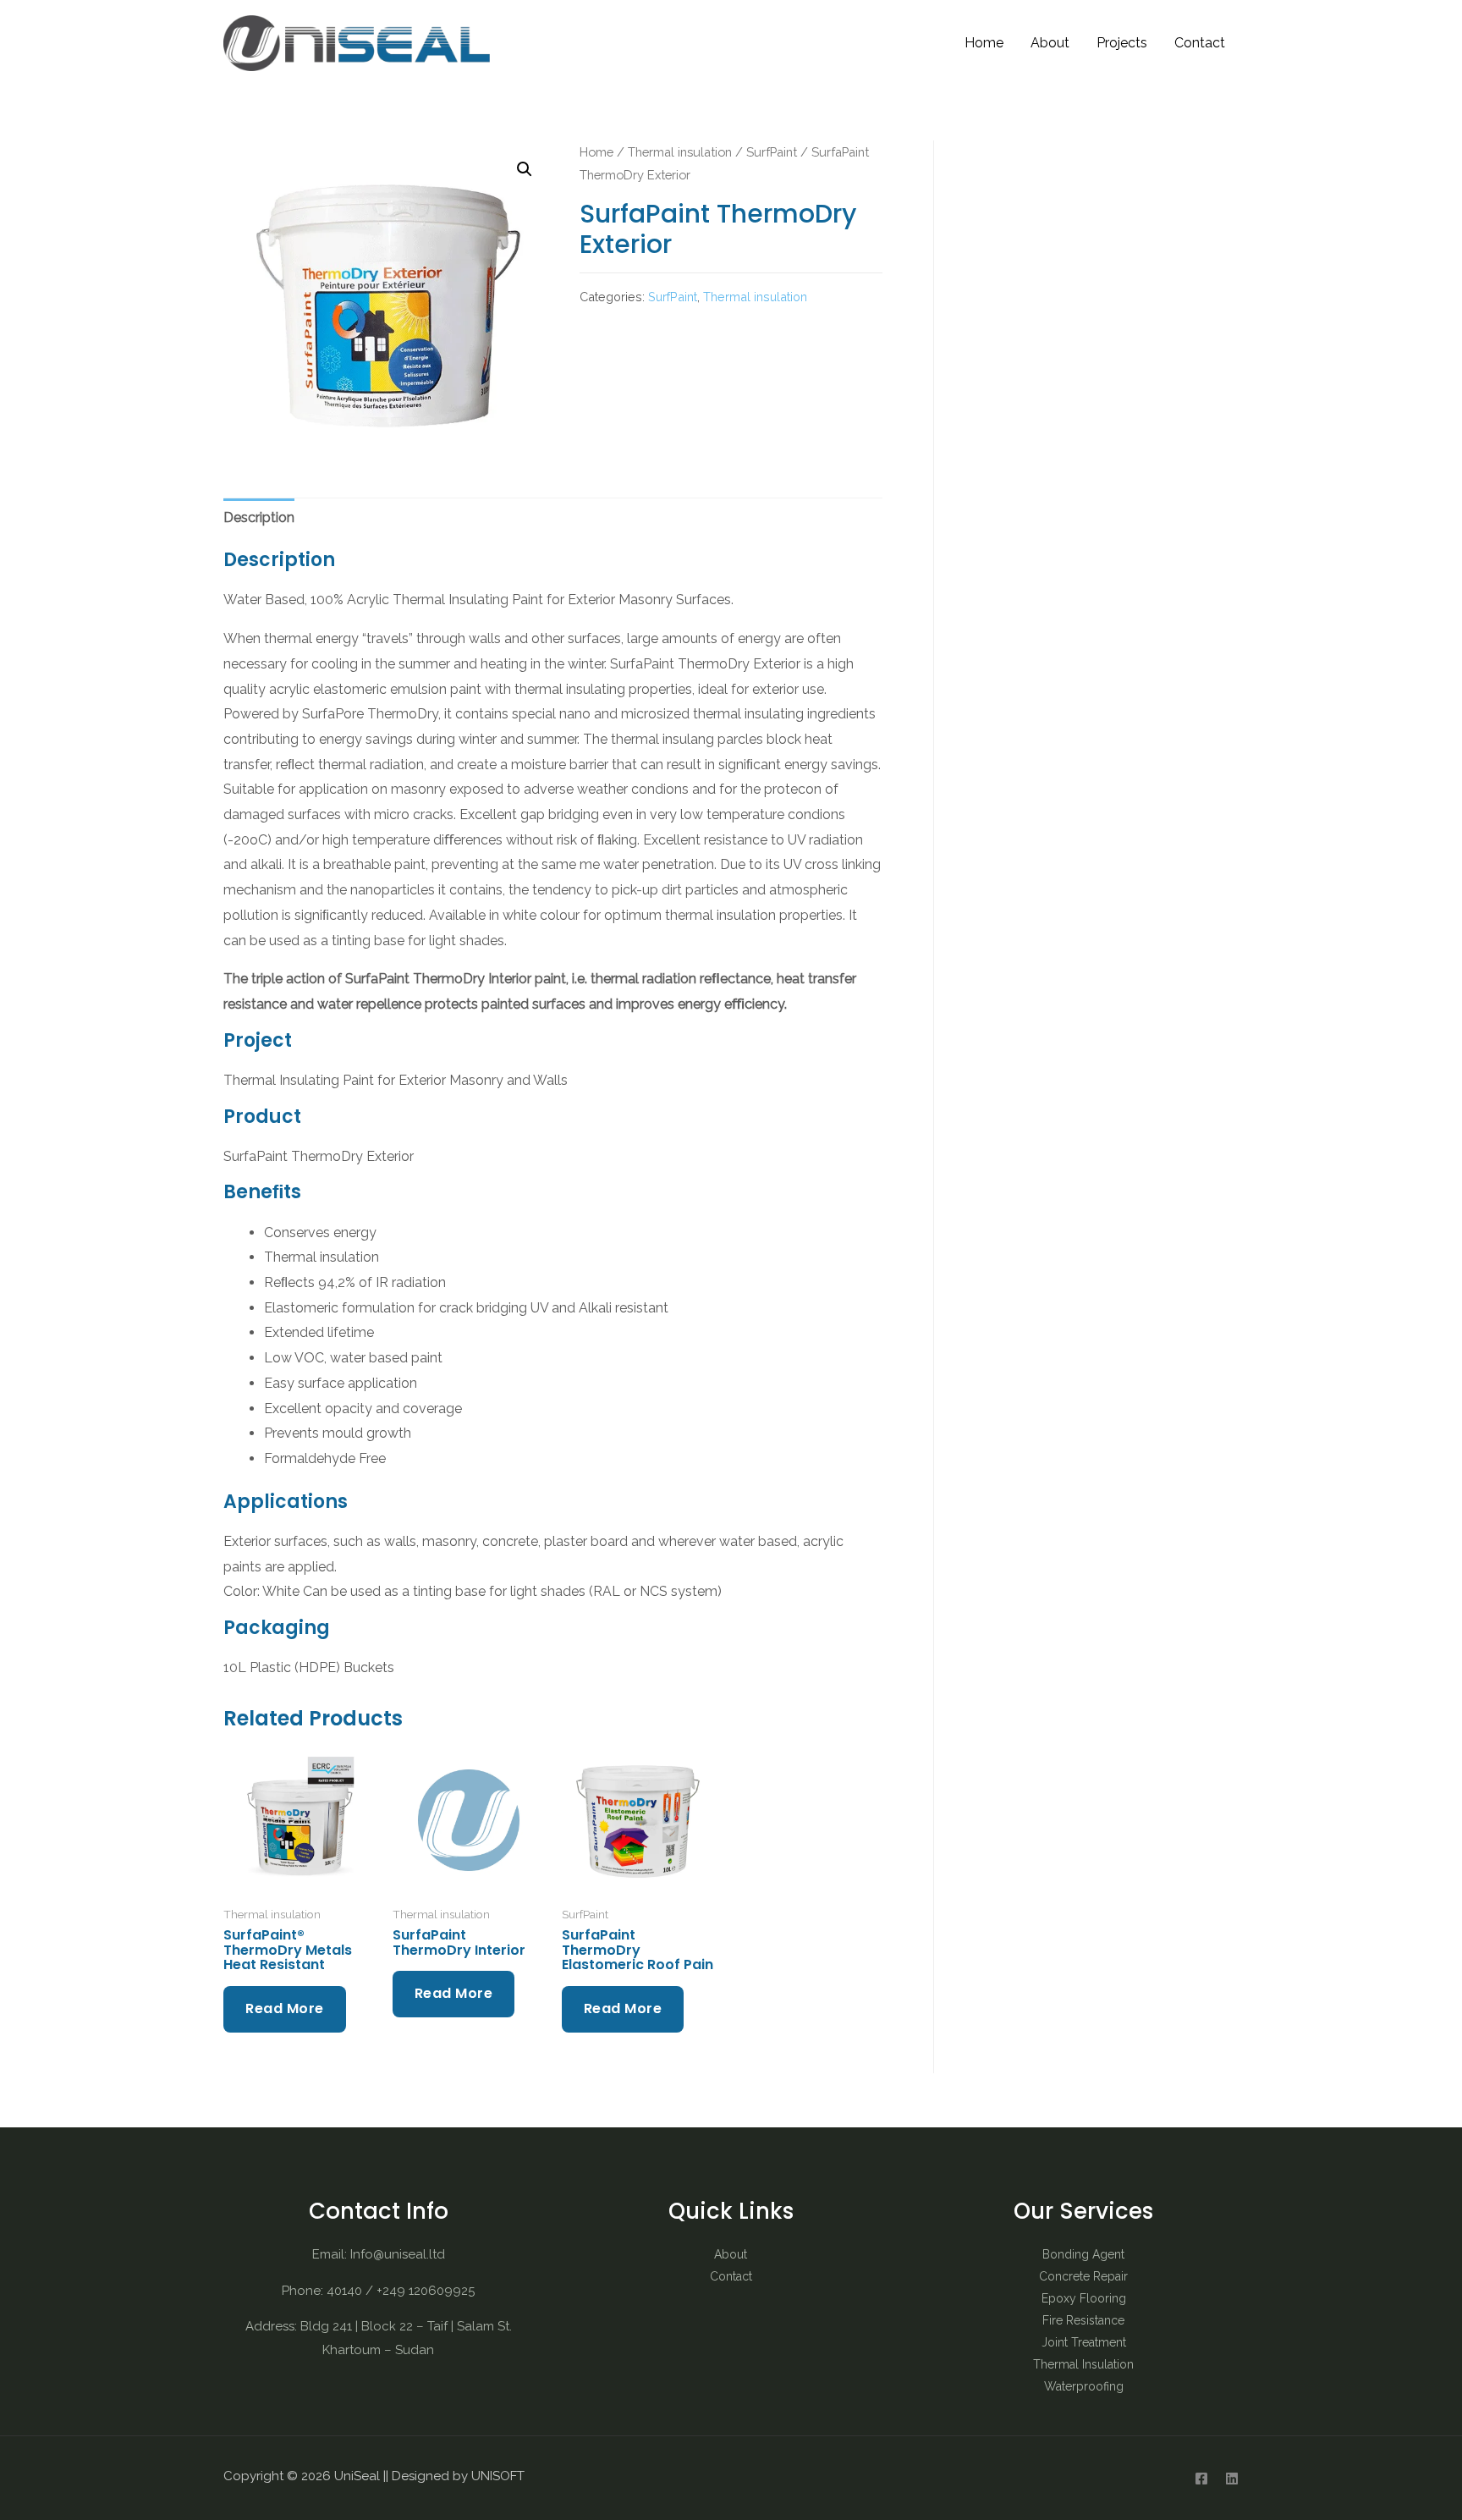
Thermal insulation (680, 152)
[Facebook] (1201, 2479)
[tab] (259, 518)
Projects (1122, 43)
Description (259, 517)
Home (984, 43)
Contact (1200, 43)
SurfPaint (772, 152)
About (1050, 43)
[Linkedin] (1232, 2479)
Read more (285, 2008)
